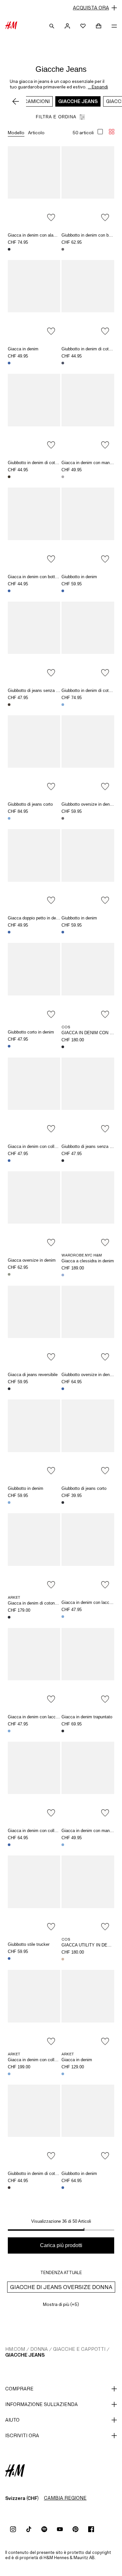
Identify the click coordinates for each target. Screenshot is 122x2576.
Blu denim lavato (63, 932)
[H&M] (11, 26)
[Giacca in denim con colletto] (34, 1781)
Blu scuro (9, 1617)
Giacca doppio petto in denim (35, 918)
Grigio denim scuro (63, 249)
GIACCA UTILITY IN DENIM (88, 1945)
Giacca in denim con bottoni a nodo (41, 577)
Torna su (115, 1289)
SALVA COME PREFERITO (51, 217)
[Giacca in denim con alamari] (34, 186)
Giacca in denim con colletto (35, 1831)
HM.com (15, 2349)
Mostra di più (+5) (61, 2304)
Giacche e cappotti (79, 2349)
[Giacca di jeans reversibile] (34, 1325)
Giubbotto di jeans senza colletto (39, 690)
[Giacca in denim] (34, 299)
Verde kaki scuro (9, 477)
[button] (61, 8)
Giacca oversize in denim (32, 1260)
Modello (16, 133)
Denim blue (9, 1046)
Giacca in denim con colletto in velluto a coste (51, 1146)
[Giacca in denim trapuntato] (88, 1667)
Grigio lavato (63, 477)
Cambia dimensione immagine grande (100, 132)
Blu (9, 2074)
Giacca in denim (23, 349)
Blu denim (9, 363)
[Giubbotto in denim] (88, 527)
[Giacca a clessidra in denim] (88, 1211)
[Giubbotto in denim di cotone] (88, 299)
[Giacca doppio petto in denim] (34, 868)
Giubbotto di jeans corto (30, 804)
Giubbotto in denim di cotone (88, 349)
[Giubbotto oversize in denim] (88, 755)
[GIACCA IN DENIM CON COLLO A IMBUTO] (88, 982)
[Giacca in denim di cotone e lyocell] (34, 1553)
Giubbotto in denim (79, 577)
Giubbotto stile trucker (29, 1944)
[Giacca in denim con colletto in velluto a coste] (34, 1097)
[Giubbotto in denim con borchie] (88, 186)
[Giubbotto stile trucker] (34, 1895)
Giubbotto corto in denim (31, 1032)
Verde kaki (9, 1274)
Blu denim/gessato (63, 2188)
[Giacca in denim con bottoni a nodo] (34, 527)
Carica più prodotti (61, 2245)
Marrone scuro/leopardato (9, 705)
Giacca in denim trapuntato (87, 1717)
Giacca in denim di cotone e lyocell (41, 1603)
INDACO (63, 1047)
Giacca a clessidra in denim (88, 1261)
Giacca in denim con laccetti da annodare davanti (54, 1717)
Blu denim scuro (9, 249)
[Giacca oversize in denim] (34, 1211)
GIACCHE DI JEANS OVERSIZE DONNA (61, 2287)
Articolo (36, 133)
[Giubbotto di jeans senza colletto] (34, 641)
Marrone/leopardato (9, 2188)
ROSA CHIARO (63, 1959)
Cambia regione (65, 2498)
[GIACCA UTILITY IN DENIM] (88, 1895)
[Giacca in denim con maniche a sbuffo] (88, 413)
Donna (39, 2349)
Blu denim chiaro (63, 705)
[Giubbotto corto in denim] (34, 982)
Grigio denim (63, 818)
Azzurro (63, 2074)
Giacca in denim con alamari (35, 235)
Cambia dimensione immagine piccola (112, 132)
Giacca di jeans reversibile (33, 1375)
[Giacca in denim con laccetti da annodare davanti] (88, 1553)
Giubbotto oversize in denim (88, 804)
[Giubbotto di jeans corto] (34, 755)
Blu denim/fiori (9, 1389)
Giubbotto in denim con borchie (91, 235)
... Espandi (98, 87)
